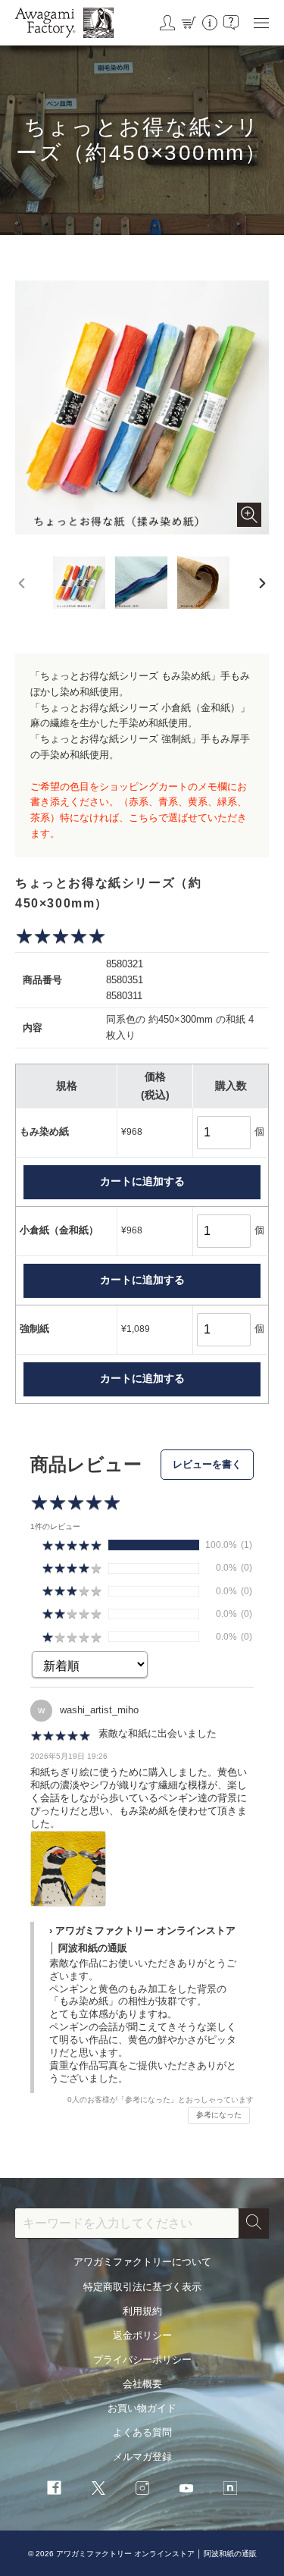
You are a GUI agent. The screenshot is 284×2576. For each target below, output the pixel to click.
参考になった (219, 2115)
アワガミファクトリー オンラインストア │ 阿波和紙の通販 (156, 2554)
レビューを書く (207, 1464)
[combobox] (127, 2223)
